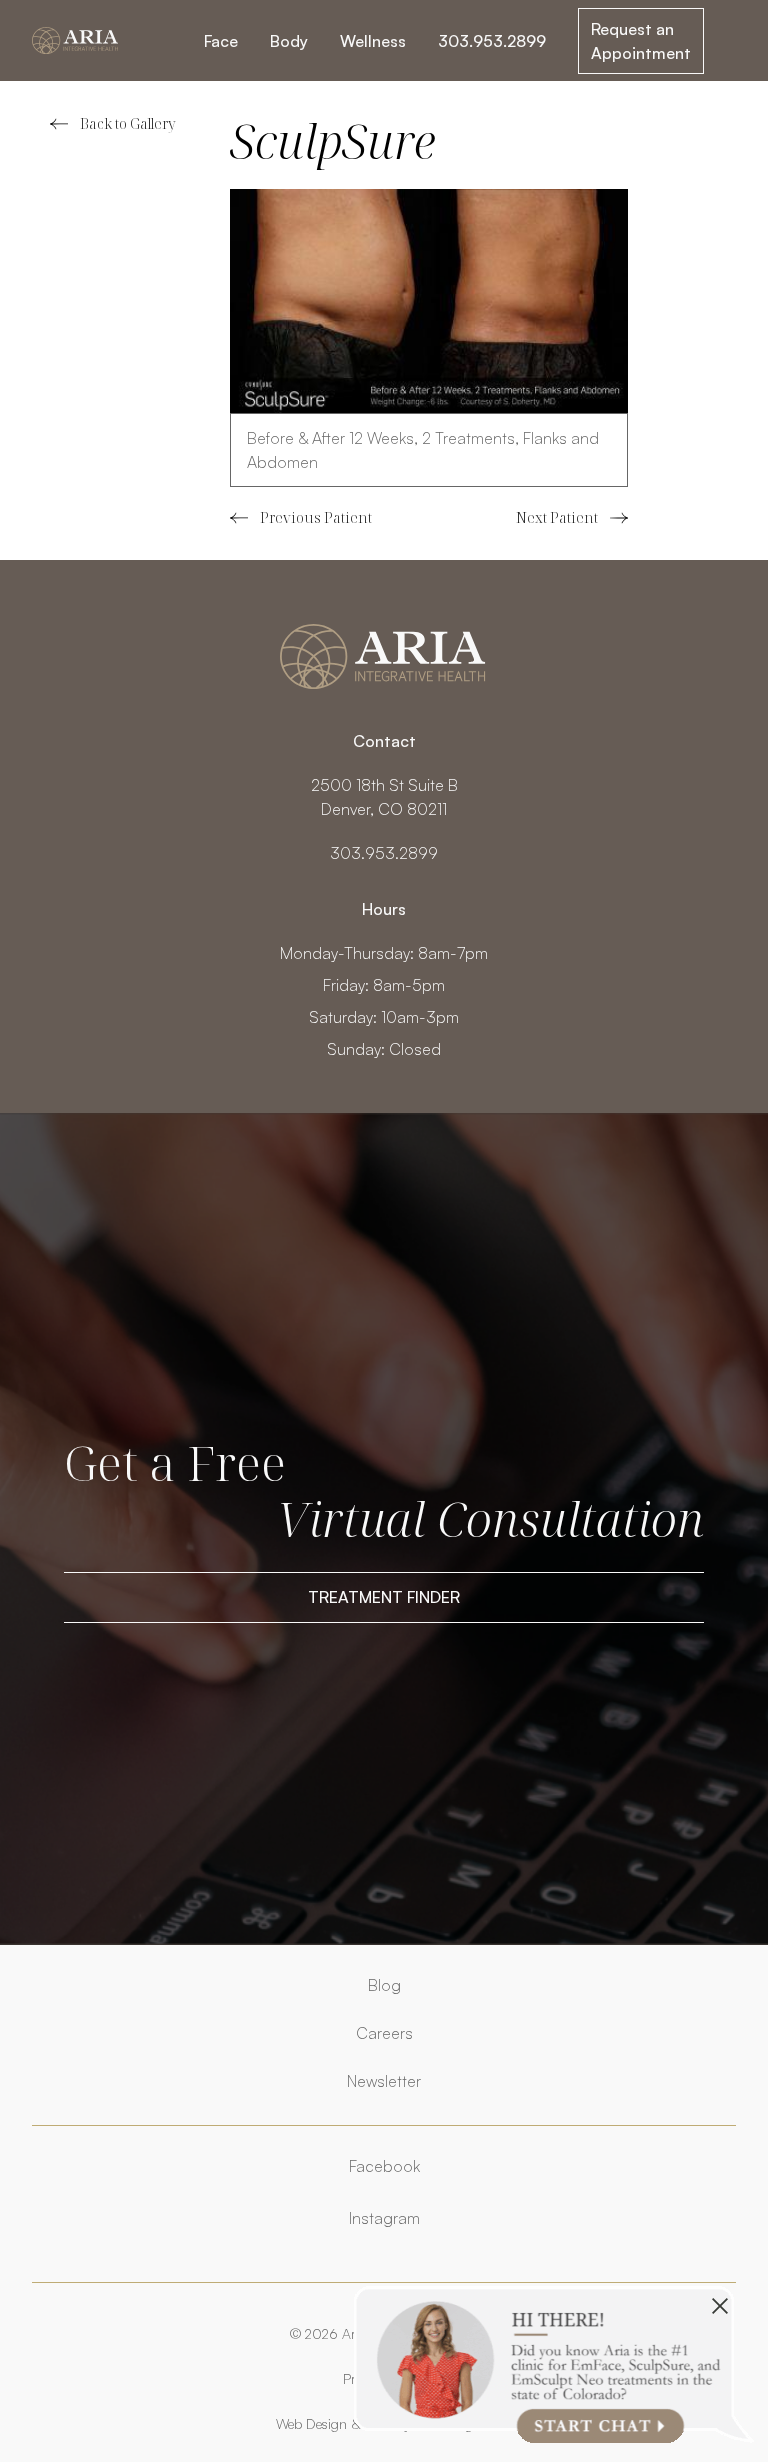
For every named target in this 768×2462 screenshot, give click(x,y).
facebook (384, 2166)
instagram (384, 2218)
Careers (384, 2033)
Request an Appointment (641, 41)
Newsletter (384, 2081)
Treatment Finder (384, 1597)
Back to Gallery (128, 123)
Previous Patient (301, 518)
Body (289, 41)
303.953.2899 (492, 41)
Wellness (373, 41)
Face (221, 41)
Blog (384, 1985)
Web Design (311, 2423)
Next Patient (572, 518)
